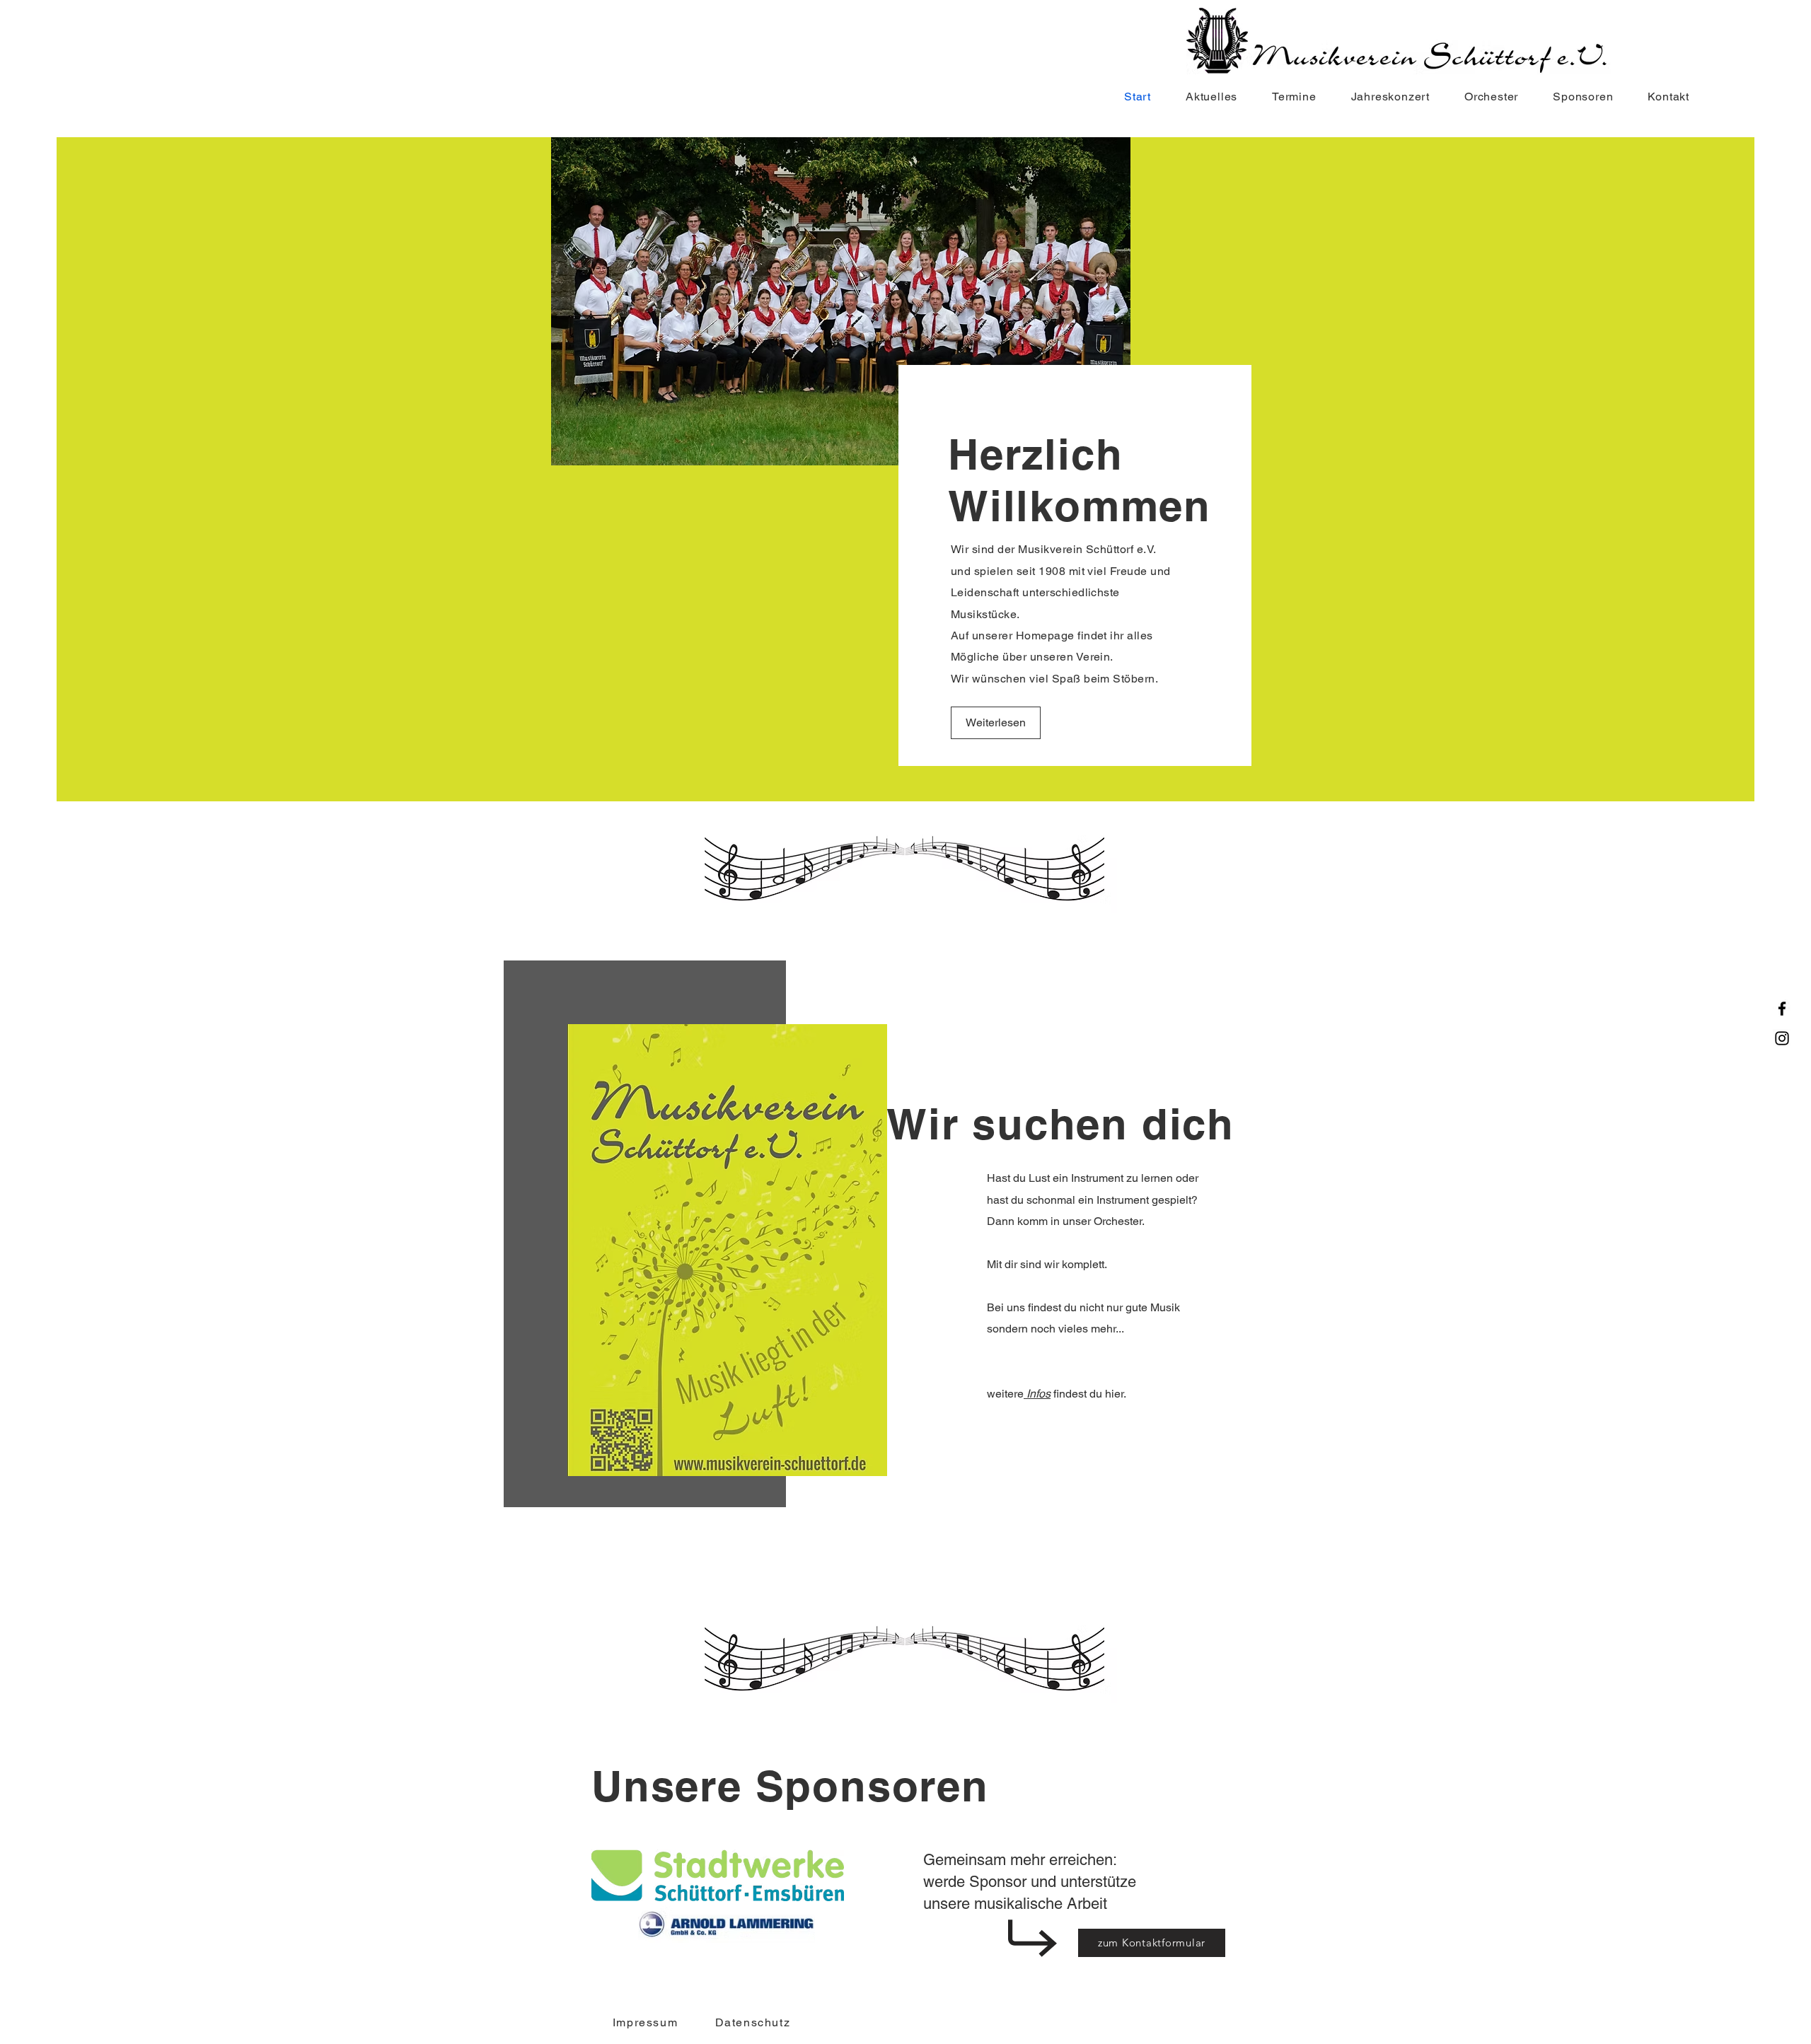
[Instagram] (1782, 1038)
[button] (1484, 97)
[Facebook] (1782, 1009)
